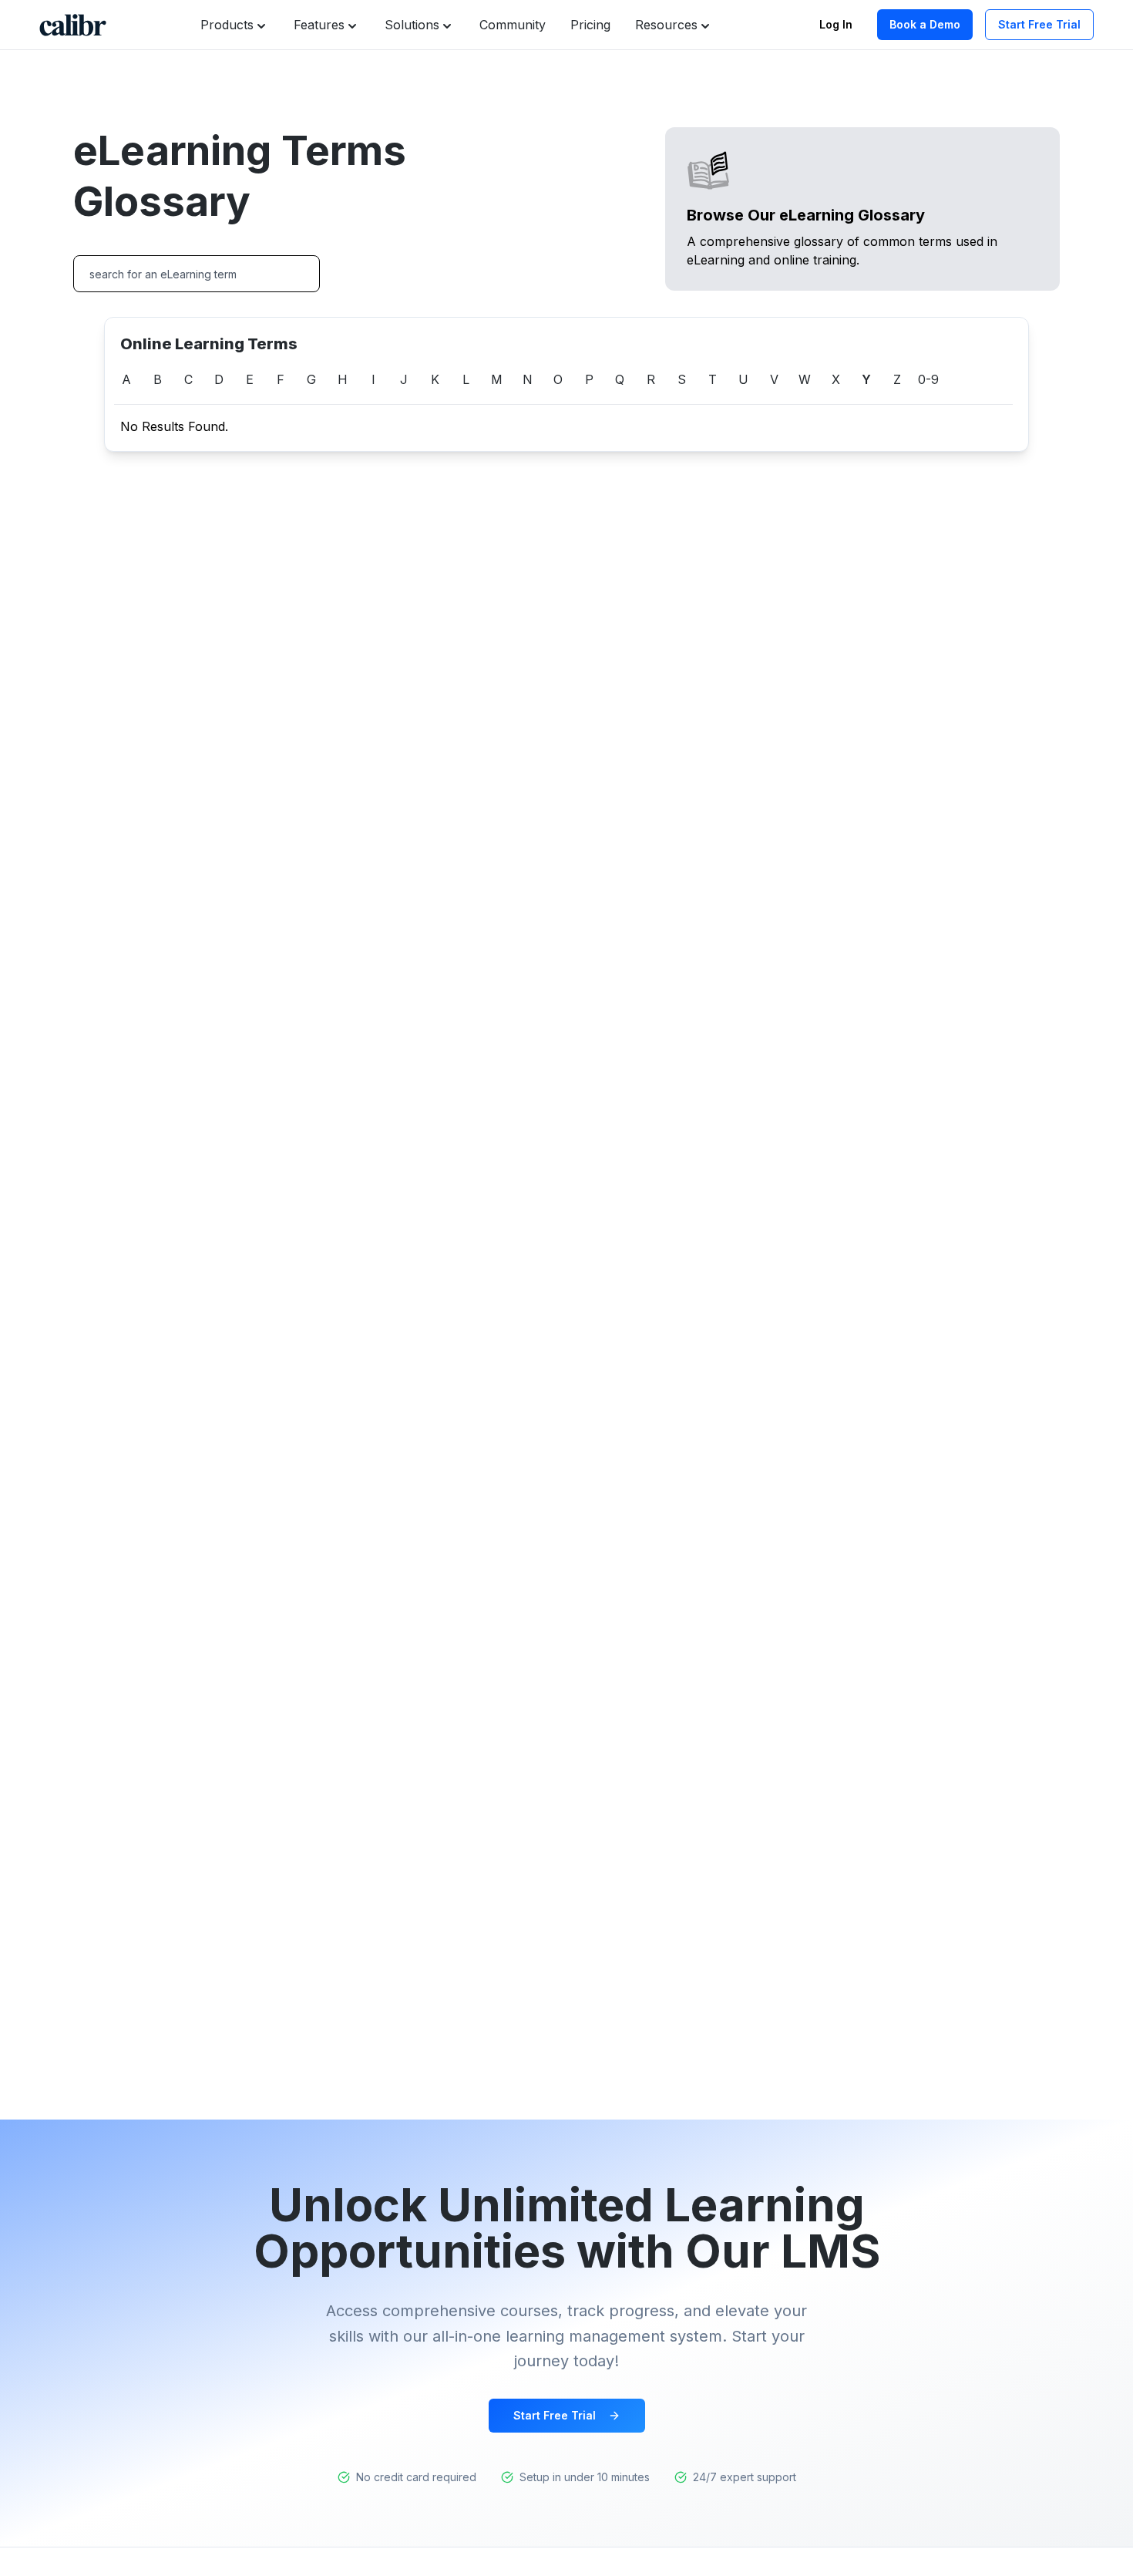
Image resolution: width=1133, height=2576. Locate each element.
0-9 (928, 379)
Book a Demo (925, 24)
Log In (836, 24)
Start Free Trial (1039, 24)
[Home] (73, 25)
